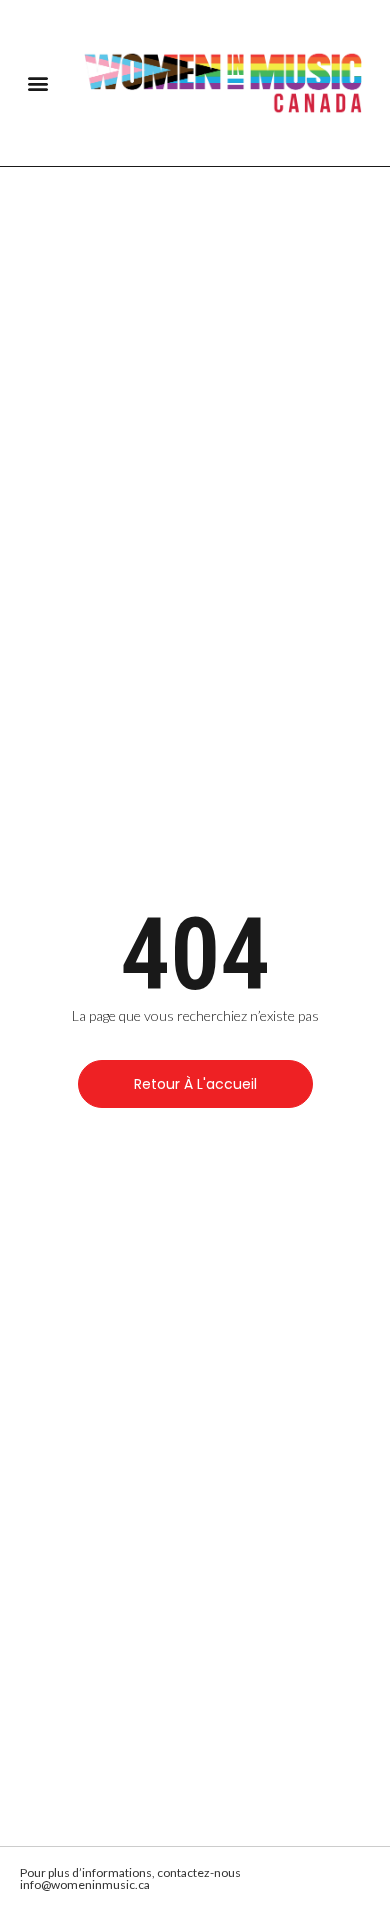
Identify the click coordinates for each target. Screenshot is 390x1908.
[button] (37, 83)
